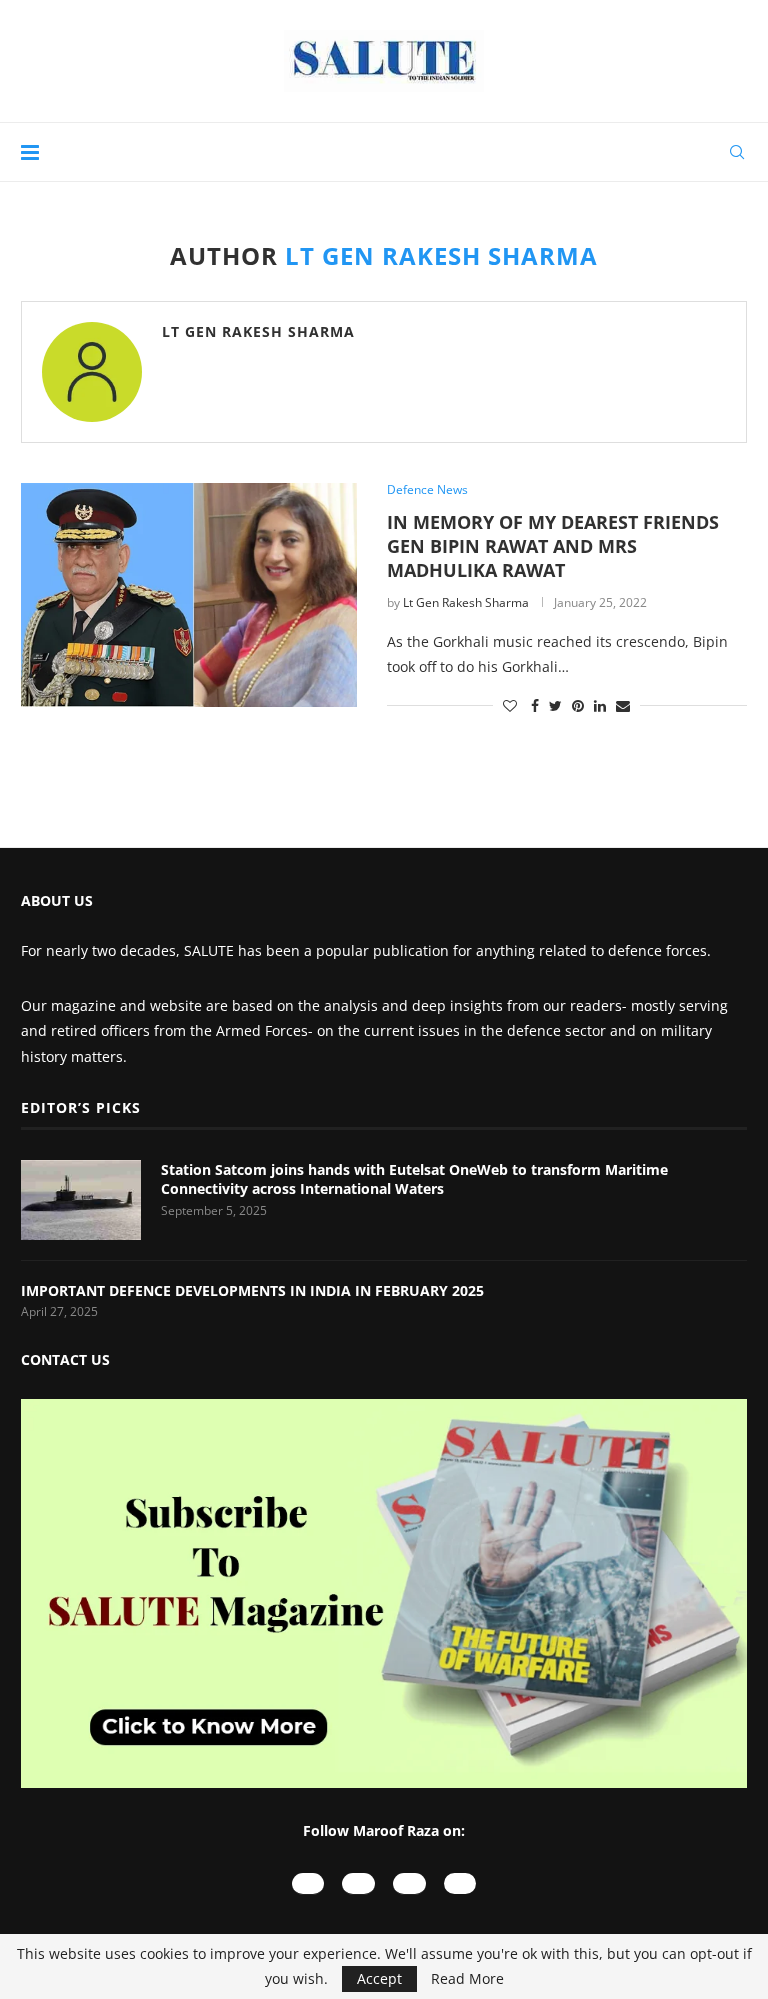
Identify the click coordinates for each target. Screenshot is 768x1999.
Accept (379, 1978)
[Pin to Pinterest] (578, 705)
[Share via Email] (623, 705)
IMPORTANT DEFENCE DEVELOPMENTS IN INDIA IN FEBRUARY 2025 (254, 1290)
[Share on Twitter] (555, 705)
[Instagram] (358, 1883)
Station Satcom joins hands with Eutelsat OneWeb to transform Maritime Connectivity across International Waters (414, 1179)
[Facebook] (409, 1883)
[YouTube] (308, 1883)
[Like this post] (510, 705)
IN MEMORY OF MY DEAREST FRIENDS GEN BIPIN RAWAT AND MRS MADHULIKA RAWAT (553, 546)
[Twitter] (460, 1883)
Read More (467, 1979)
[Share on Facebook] (535, 705)
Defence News (427, 490)
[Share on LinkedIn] (600, 705)
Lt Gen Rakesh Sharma (258, 331)
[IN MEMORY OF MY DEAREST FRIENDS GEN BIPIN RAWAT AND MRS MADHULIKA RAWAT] (189, 595)
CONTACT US (65, 1359)
